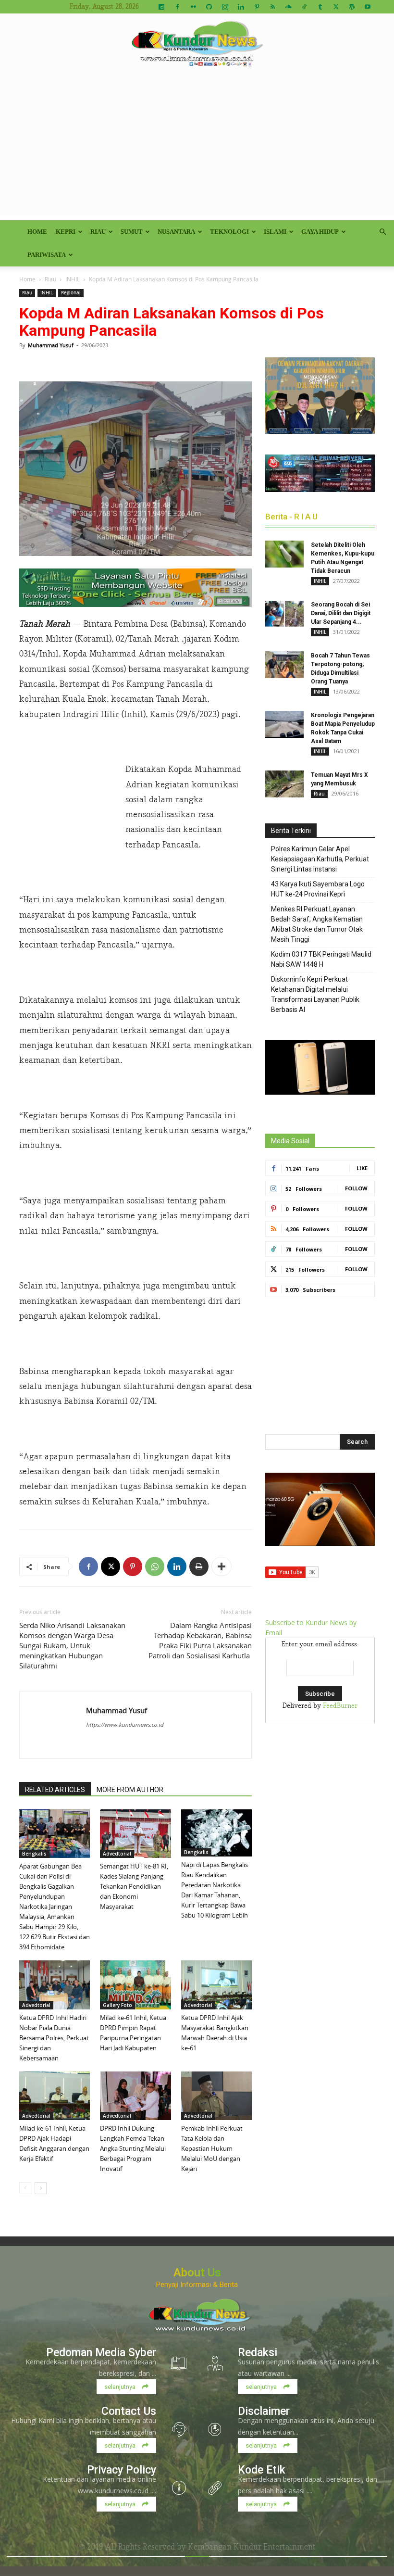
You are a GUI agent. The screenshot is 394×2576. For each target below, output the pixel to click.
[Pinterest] (257, 7)
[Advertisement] (197, 148)
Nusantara (176, 232)
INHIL (73, 279)
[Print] (199, 1566)
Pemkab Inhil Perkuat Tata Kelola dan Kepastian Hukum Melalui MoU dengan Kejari (212, 2148)
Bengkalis (34, 1854)
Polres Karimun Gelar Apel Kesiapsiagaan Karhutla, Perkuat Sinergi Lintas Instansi (320, 859)
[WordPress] (352, 7)
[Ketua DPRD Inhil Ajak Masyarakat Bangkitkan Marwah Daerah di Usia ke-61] (216, 1985)
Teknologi (229, 232)
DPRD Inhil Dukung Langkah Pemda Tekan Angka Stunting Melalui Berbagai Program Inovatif (133, 2148)
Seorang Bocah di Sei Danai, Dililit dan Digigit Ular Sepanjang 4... (341, 613)
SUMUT (132, 232)
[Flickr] (193, 7)
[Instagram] (225, 7)
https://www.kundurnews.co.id (125, 1724)
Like (362, 1168)
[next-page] (41, 2188)
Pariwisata (47, 255)
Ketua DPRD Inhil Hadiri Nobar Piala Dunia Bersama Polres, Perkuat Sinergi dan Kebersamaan (54, 2038)
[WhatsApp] (155, 1566)
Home (37, 232)
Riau (98, 232)
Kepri (66, 232)
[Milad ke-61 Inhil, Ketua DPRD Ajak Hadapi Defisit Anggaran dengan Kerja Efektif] (55, 2096)
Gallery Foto (117, 2005)
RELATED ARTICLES (55, 1790)
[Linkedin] (241, 7)
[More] (222, 1566)
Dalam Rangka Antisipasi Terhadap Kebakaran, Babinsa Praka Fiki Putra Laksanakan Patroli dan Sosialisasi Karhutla (200, 1640)
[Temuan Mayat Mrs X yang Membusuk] (284, 784)
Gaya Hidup (320, 232)
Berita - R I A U (291, 517)
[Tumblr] (320, 7)
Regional (71, 293)
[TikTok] (304, 7)
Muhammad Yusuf (51, 345)
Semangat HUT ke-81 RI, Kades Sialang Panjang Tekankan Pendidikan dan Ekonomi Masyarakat (134, 1886)
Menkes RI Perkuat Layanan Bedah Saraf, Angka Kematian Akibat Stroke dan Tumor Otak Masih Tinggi (317, 924)
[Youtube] (368, 7)
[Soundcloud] (288, 7)
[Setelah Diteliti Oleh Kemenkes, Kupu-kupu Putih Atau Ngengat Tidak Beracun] (284, 554)
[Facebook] (177, 7)
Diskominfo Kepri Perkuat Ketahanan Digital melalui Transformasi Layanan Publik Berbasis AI (315, 994)
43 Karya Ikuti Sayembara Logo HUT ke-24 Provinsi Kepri (318, 889)
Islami (275, 232)
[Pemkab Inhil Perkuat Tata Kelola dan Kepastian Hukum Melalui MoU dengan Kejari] (216, 2096)
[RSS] (272, 7)
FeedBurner (340, 1706)
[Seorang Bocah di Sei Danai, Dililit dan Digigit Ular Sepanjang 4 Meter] (284, 614)
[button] (382, 232)
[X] (336, 7)
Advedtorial (117, 1854)
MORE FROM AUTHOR (130, 1790)
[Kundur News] (197, 45)
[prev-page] (25, 2188)
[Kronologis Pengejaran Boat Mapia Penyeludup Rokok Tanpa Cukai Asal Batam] (284, 724)
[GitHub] (209, 7)
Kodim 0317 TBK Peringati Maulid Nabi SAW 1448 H (321, 959)
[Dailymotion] (161, 7)
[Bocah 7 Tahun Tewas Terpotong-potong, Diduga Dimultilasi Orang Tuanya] (284, 665)
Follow (356, 1188)
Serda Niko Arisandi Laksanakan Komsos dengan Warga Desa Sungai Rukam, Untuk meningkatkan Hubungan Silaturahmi (72, 1645)
